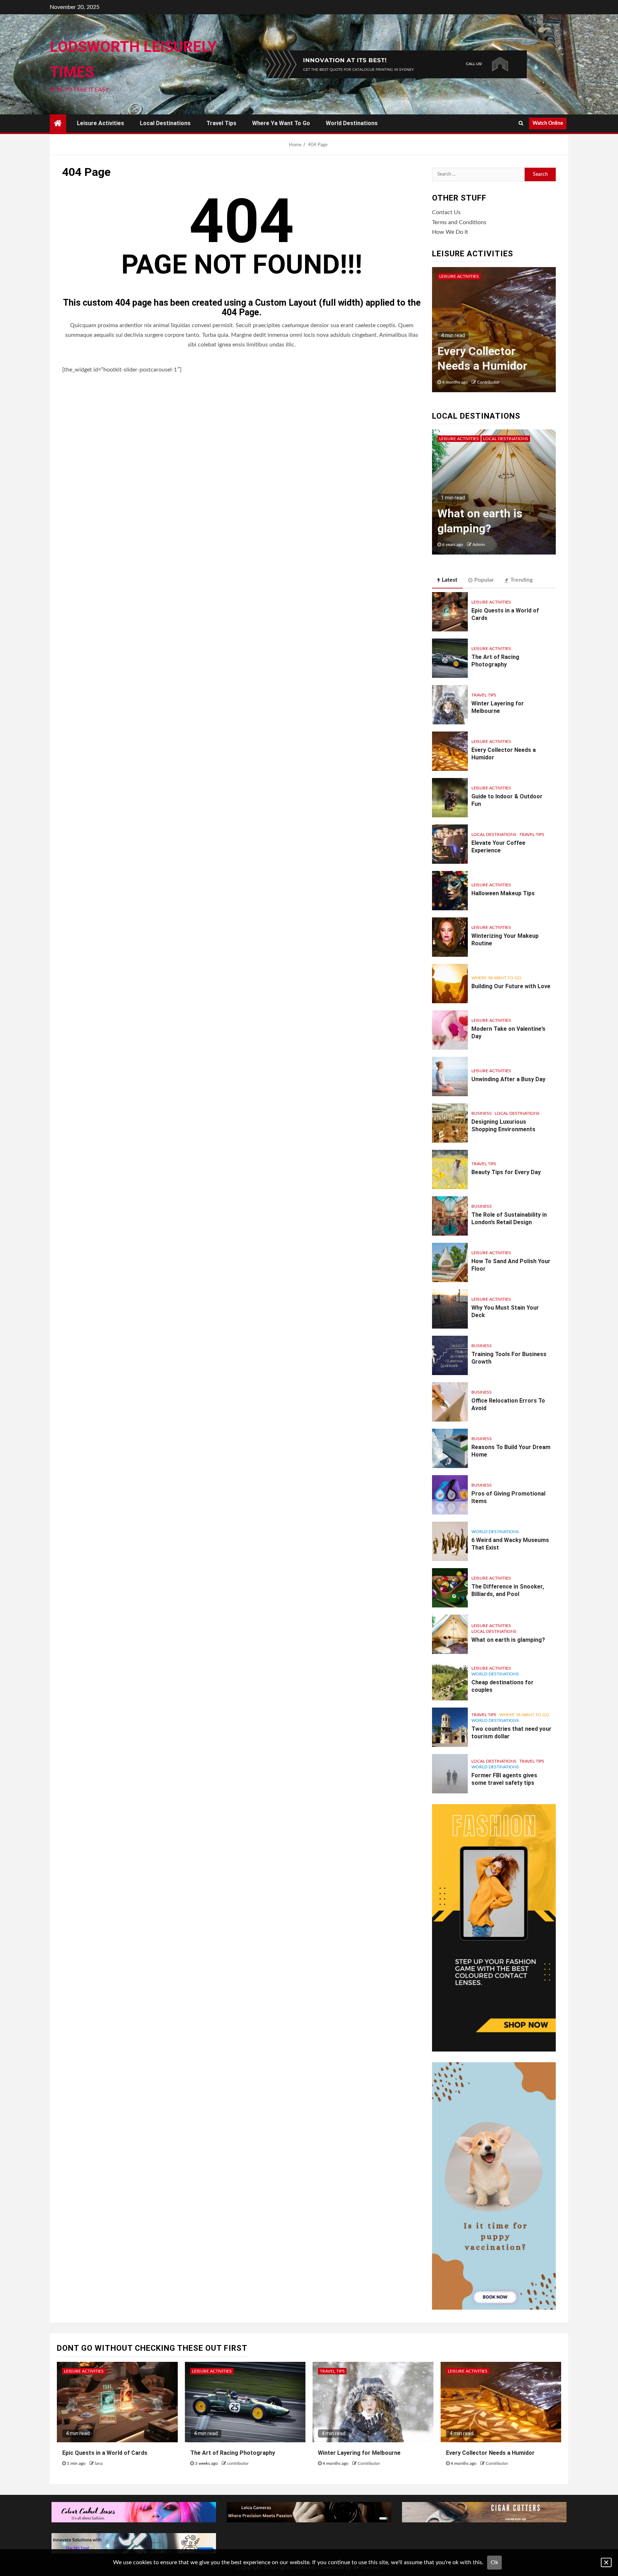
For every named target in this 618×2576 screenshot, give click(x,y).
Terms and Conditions (459, 222)
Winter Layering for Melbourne (498, 707)
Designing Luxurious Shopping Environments (503, 1126)
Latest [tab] (450, 580)
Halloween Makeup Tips (503, 893)
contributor (488, 382)
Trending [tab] (521, 580)
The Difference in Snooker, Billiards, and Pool (508, 1590)
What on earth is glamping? (508, 1640)
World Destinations (352, 123)
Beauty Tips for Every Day (506, 1172)
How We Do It (450, 232)
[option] (494, 333)
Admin (479, 545)
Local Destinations (165, 123)
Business (482, 1113)
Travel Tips (221, 123)
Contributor (369, 2463)
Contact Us (446, 212)
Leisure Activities (100, 123)
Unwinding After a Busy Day (508, 1079)
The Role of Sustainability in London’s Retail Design (509, 1218)
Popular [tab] (484, 580)
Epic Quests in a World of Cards (105, 2453)
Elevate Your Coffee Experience (498, 847)
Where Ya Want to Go (281, 123)
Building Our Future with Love (511, 986)
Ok (494, 2562)
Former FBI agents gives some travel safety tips (485, 513)
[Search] (521, 123)
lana (99, 2463)
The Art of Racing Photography (495, 661)
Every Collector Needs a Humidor (490, 2453)
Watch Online (548, 123)
